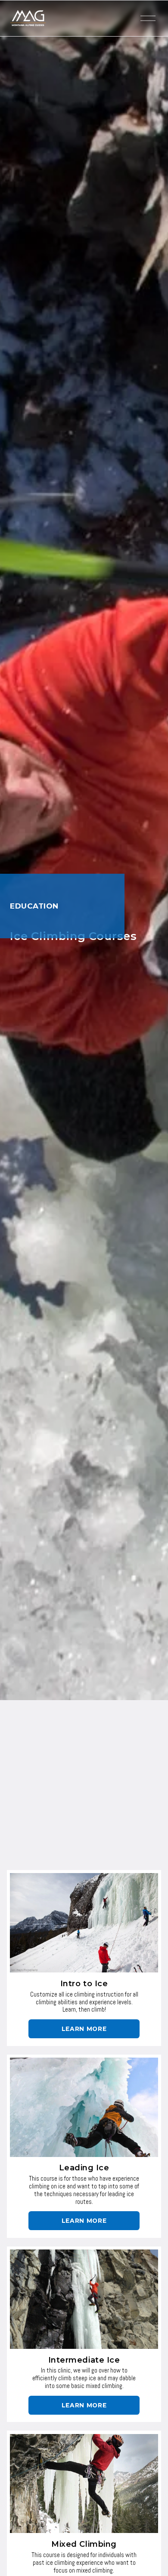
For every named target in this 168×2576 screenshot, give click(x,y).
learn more (84, 2221)
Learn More (84, 2029)
